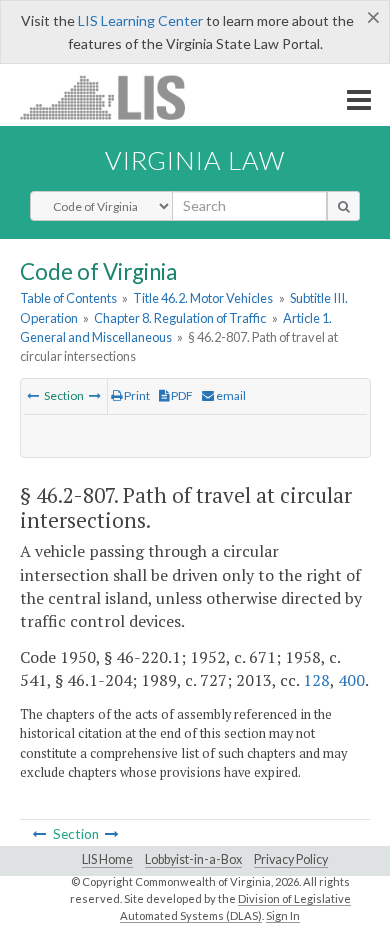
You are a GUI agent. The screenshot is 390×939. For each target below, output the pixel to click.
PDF (181, 395)
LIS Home (107, 859)
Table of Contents (68, 298)
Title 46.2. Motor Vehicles (203, 298)
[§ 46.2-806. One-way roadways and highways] (33, 395)
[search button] (343, 206)
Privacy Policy (291, 859)
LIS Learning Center (140, 20)
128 (316, 680)
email (230, 395)
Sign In (283, 915)
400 (351, 680)
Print (136, 395)
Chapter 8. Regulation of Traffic (180, 318)
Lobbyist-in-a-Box (193, 859)
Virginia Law (195, 160)
